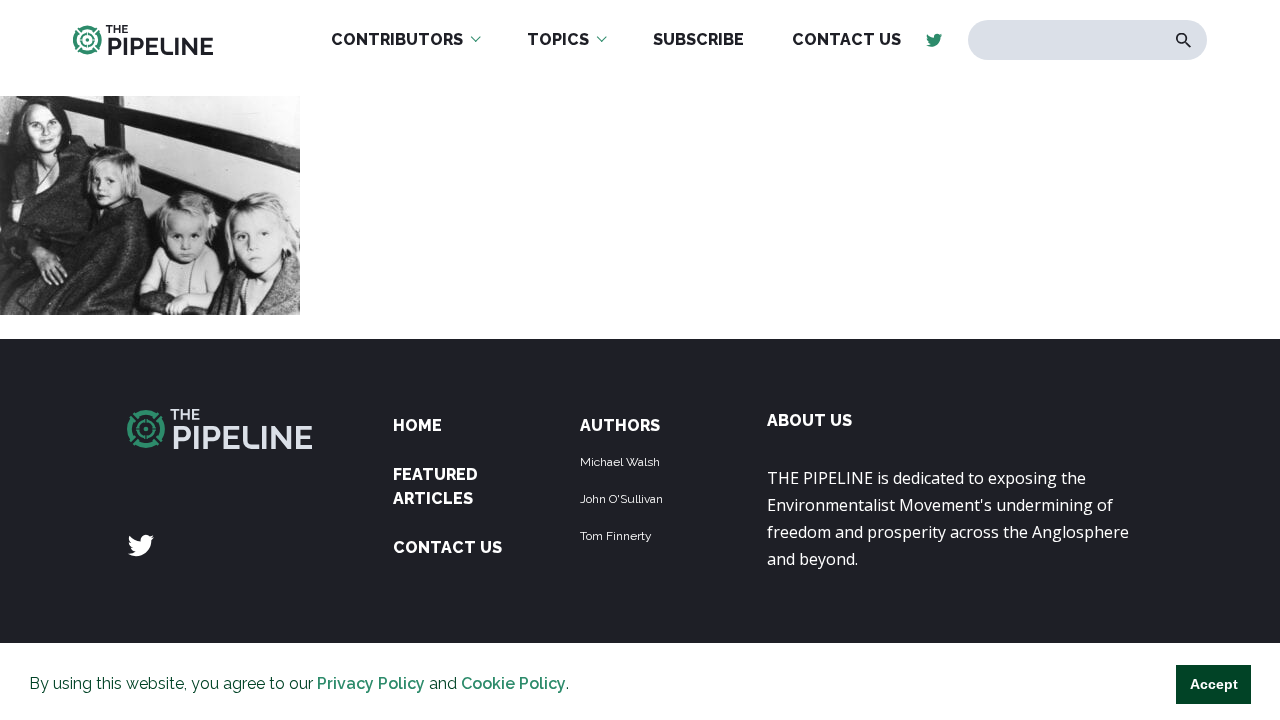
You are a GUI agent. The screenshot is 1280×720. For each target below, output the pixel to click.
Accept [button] (1214, 684)
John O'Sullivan (621, 499)
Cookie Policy (513, 683)
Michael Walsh (620, 462)
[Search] (1183, 40)
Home (417, 425)
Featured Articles (435, 486)
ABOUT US (809, 420)
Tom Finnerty (616, 536)
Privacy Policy (371, 683)
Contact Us (447, 547)
